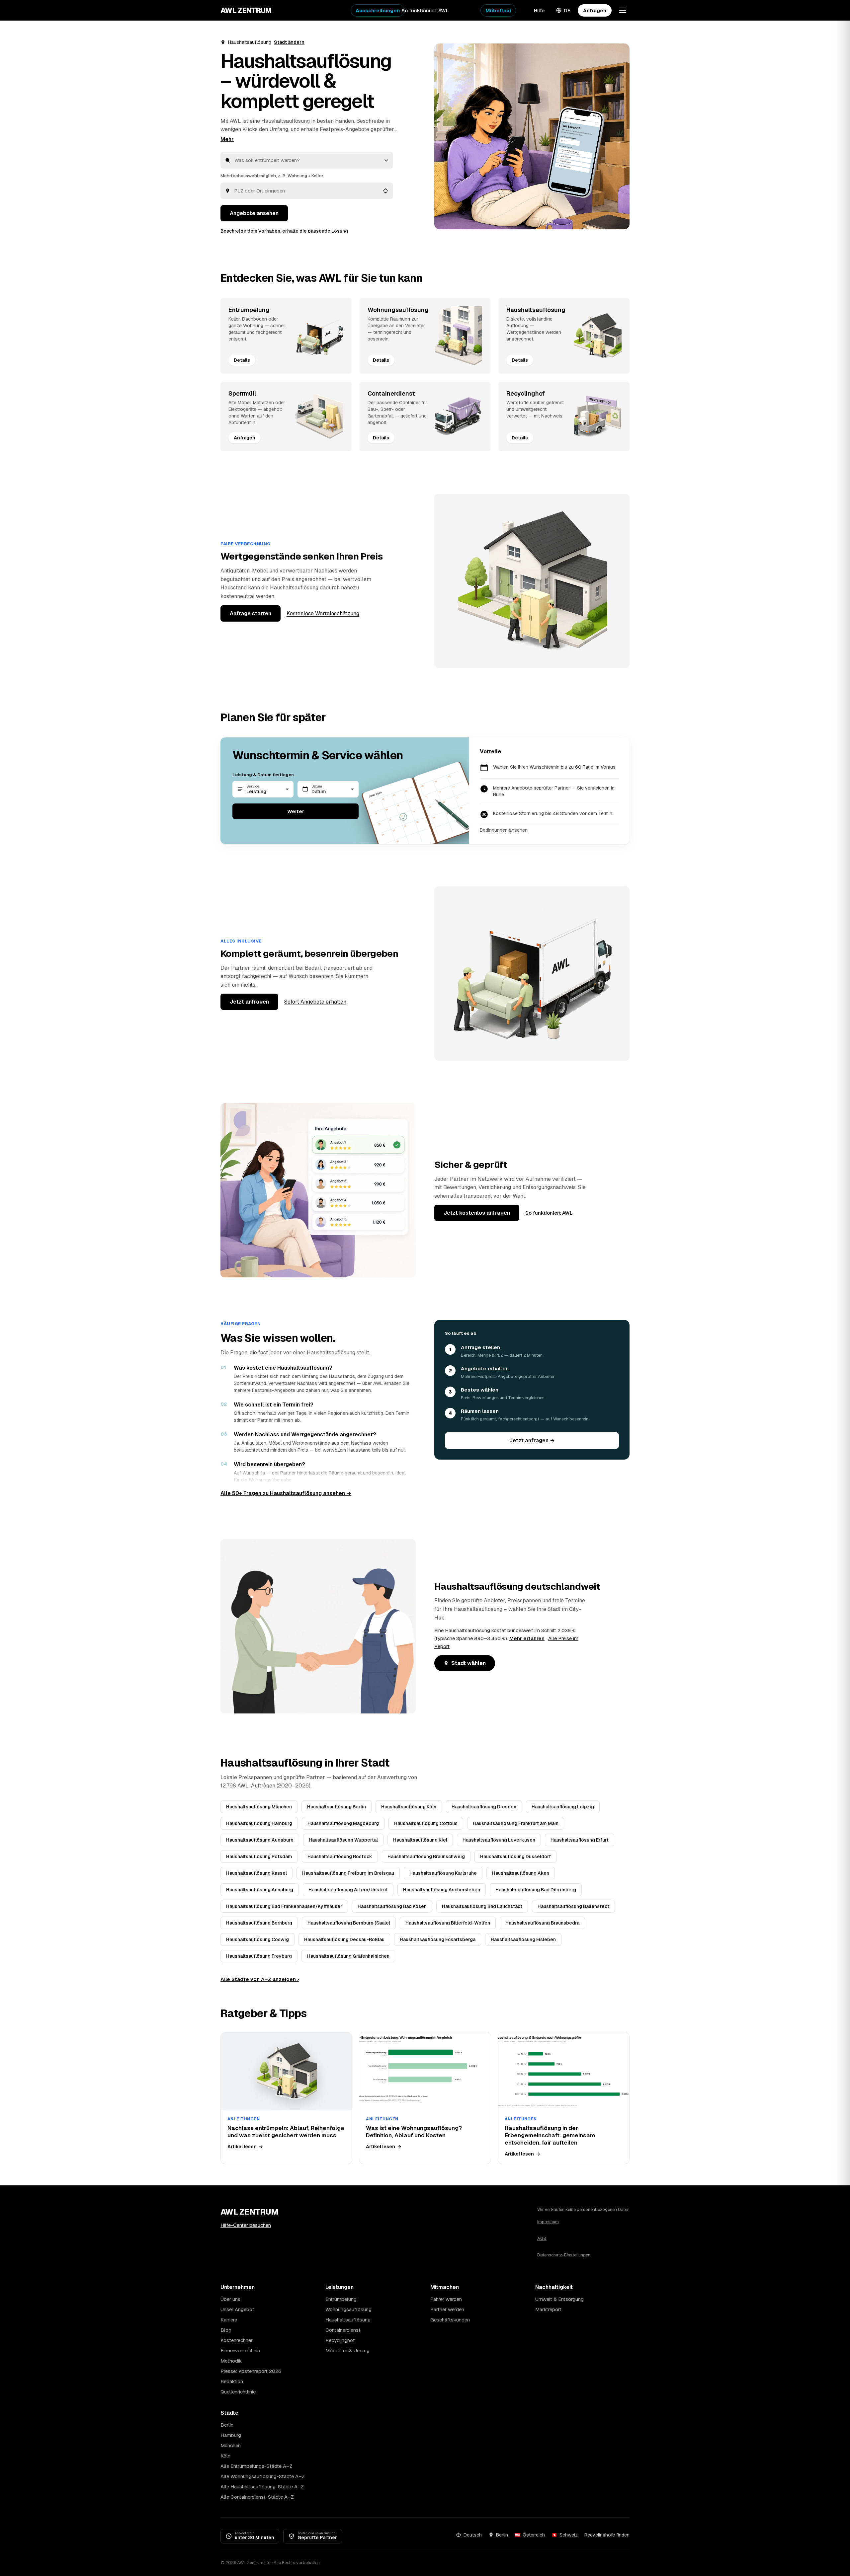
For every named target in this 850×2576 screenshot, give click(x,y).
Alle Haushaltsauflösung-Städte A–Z (262, 2487)
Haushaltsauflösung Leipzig (563, 1807)
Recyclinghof (340, 2340)
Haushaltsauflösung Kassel (256, 1873)
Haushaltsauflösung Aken (521, 1873)
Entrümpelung (341, 2299)
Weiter (296, 811)
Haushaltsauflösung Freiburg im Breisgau (348, 1873)
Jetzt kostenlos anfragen (477, 1213)
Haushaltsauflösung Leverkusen (499, 1840)
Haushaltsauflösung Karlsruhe (443, 1873)
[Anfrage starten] (532, 136)
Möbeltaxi (498, 10)
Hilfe (539, 10)
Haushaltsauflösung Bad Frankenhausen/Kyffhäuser (284, 1906)
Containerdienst (343, 2330)
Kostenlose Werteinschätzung (323, 613)
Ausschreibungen (378, 10)
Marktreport (548, 2309)
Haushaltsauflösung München (259, 1807)
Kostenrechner (237, 2340)
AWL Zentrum (246, 10)
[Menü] (623, 10)
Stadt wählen (468, 1663)
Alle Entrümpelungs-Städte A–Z (256, 2466)
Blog (226, 2330)
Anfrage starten (251, 613)
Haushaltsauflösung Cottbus (426, 1823)
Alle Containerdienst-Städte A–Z (257, 2497)
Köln (225, 2456)
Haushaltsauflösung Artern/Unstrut (348, 1890)
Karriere (229, 2320)
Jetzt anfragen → (532, 1440)
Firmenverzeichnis (240, 2350)
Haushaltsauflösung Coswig (257, 1939)
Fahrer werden (446, 2299)
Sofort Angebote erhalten (315, 1002)
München (231, 2445)
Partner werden (447, 2309)
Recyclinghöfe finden (607, 2535)
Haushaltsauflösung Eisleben (523, 1939)
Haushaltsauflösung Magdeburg (343, 1823)
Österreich (534, 2535)
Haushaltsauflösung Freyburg (259, 1956)
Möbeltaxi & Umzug (347, 2350)
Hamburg (231, 2435)
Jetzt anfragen (249, 1002)
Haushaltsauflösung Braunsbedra (542, 1923)
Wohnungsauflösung (348, 2309)
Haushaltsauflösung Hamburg (259, 1823)
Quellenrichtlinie (238, 2392)
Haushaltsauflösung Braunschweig (426, 1856)
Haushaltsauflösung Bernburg (259, 1923)
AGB (542, 2238)
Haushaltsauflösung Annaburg (260, 1890)
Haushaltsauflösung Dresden (484, 1807)
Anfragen (595, 10)
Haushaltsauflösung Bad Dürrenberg (536, 1890)
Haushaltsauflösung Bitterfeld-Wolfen (448, 1923)
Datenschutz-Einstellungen (564, 2255)
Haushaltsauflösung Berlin (337, 1807)
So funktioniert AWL (425, 10)
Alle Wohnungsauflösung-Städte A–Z (263, 2476)
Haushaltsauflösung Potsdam (259, 1856)
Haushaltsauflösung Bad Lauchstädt (482, 1906)
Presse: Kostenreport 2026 (251, 2371)
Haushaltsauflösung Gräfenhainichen (348, 1956)
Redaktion (232, 2381)
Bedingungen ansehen (504, 830)
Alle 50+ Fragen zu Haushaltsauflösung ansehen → (286, 1493)
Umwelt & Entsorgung (559, 2299)
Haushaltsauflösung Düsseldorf (515, 1856)
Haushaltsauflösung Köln (409, 1807)
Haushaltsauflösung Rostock (340, 1856)
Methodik (231, 2361)
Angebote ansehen (254, 213)
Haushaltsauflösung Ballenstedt (573, 1906)
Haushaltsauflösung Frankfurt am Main (516, 1823)
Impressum (548, 2222)
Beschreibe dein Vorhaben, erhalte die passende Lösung (284, 231)
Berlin (227, 2425)
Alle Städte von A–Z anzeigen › (260, 1979)
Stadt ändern (289, 42)
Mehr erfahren (527, 1638)
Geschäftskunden (450, 2320)
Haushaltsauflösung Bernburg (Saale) (349, 1923)
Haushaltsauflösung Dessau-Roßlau (344, 1939)
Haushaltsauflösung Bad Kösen (392, 1906)
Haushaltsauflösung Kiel (420, 1840)
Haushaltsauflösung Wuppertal (343, 1840)
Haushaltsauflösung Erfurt (580, 1840)
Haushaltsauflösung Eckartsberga (438, 1939)
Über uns (230, 2299)
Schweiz (569, 2535)
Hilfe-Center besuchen (246, 2225)
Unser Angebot (237, 2309)
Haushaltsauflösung (348, 2320)
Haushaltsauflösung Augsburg (260, 1840)
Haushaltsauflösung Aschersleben (442, 1890)
